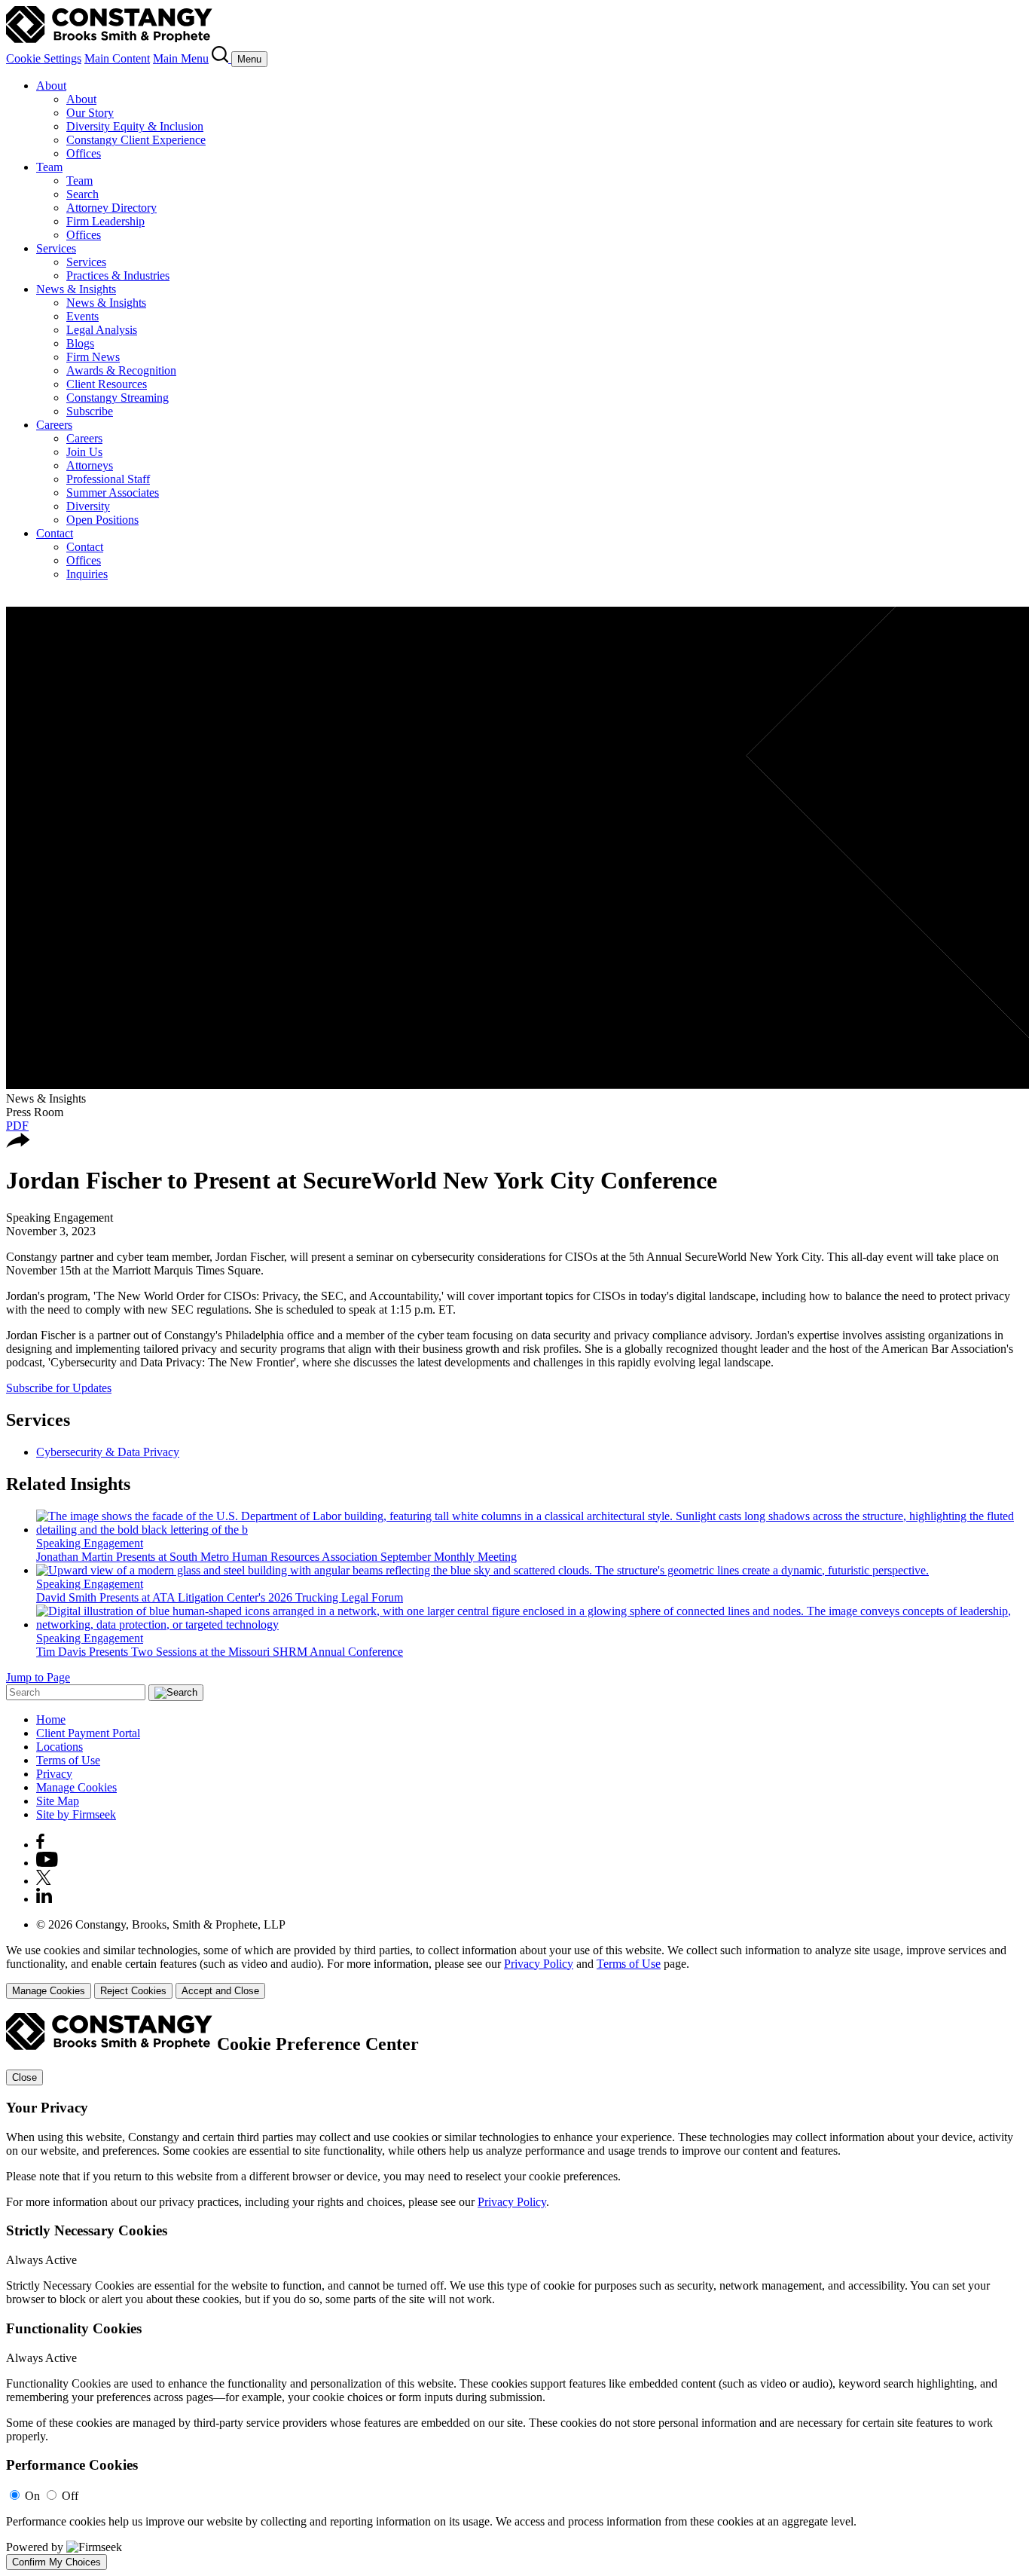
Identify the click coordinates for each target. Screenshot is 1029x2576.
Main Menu (181, 58)
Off (70, 2496)
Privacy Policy (539, 1964)
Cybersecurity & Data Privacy (108, 1452)
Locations (60, 1747)
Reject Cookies (133, 1991)
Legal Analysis (102, 330)
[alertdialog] (514, 2291)
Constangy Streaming (118, 398)
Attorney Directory (111, 208)
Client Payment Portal (88, 1733)
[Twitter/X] (44, 1881)
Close (24, 2077)
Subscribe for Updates (59, 1388)
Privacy (54, 1774)
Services (56, 248)
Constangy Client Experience (136, 140)
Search (82, 194)
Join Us (84, 452)
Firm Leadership (105, 221)
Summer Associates (113, 493)
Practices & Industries (118, 275)
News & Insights (76, 289)
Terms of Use (68, 1760)
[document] (514, 2291)
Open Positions (102, 520)
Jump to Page (38, 1677)
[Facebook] (40, 1845)
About (51, 86)
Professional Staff (108, 479)
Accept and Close (220, 1991)
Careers (54, 425)
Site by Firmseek (76, 1814)
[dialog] (514, 1971)
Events (82, 316)
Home (51, 1719)
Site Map (58, 1801)
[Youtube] (47, 1863)
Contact (55, 533)
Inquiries (87, 574)
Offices (84, 153)
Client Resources (107, 384)
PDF (17, 1126)
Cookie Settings (44, 58)
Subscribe (90, 411)
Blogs (80, 343)
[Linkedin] (44, 1899)
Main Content (117, 58)
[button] (18, 1144)
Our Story (90, 113)
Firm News (93, 357)
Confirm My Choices (56, 2562)
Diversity (88, 506)
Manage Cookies (76, 1787)
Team (49, 167)
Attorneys (90, 465)
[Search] (221, 58)
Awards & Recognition (121, 370)
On (32, 2496)
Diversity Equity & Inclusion (135, 126)
